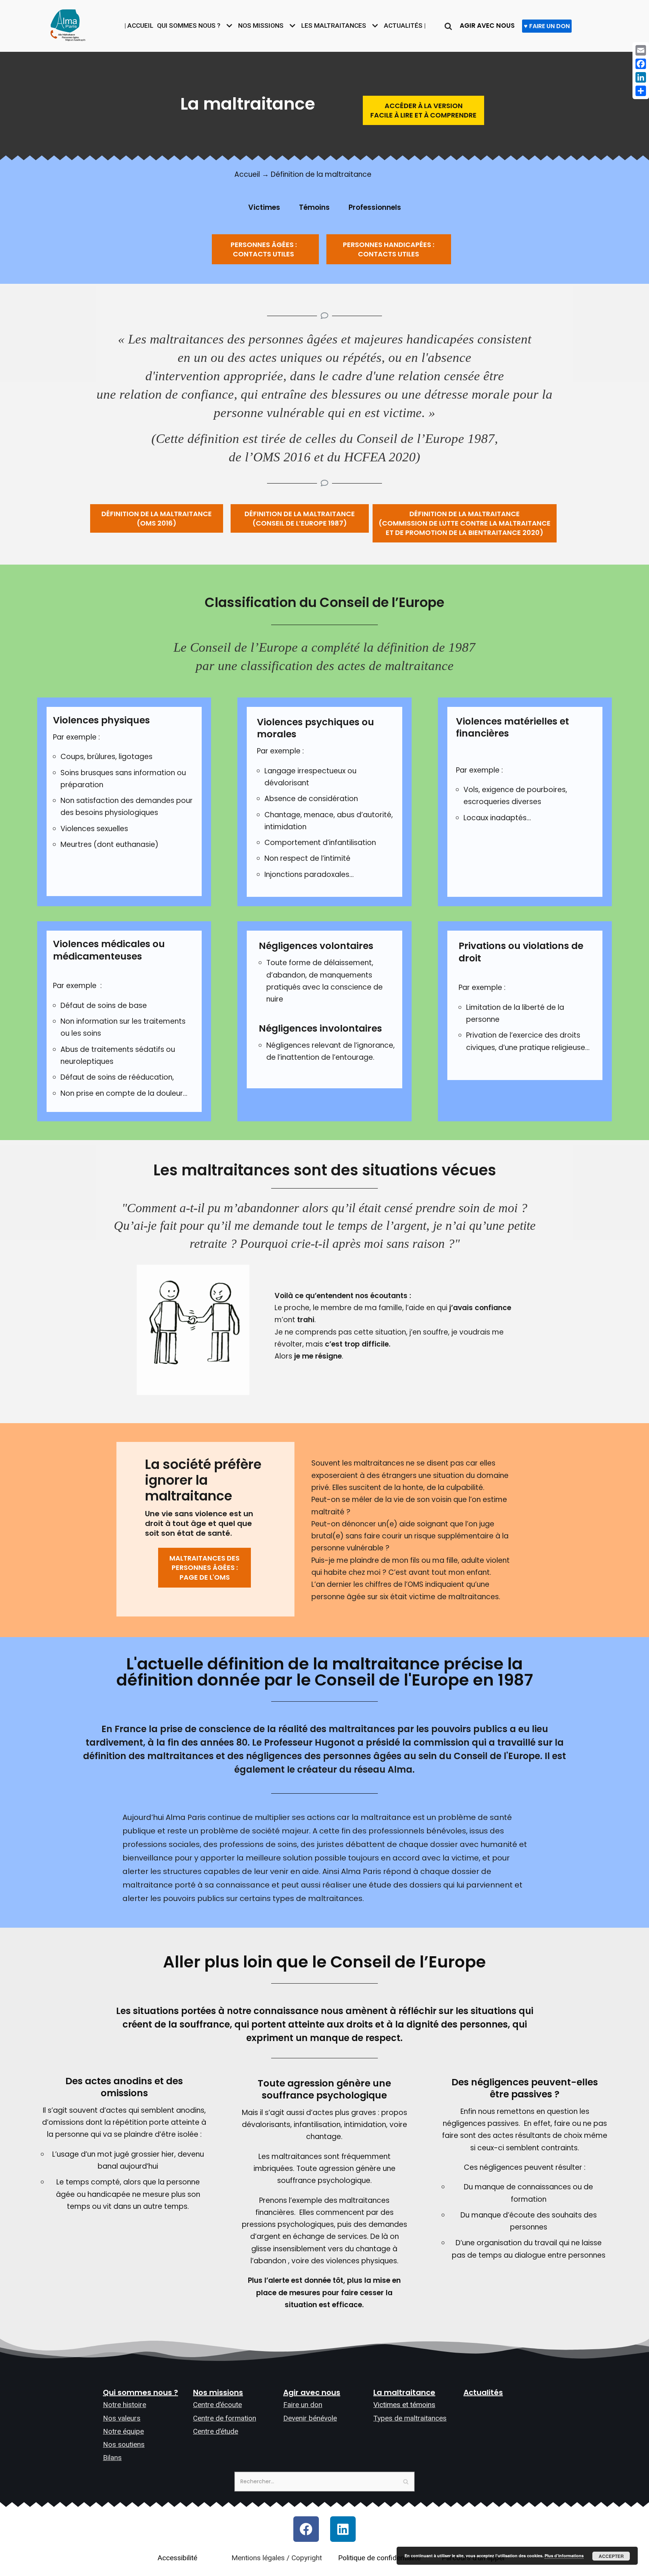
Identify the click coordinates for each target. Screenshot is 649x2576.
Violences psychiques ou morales (315, 728)
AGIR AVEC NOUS (487, 26)
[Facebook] (306, 2529)
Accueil (247, 174)
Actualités (483, 2392)
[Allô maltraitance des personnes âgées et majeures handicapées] (68, 24)
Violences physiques (101, 721)
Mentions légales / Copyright (277, 2558)
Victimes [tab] (264, 207)
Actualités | (405, 26)
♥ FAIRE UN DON (547, 26)
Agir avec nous (312, 2392)
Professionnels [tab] (375, 207)
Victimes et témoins (404, 2405)
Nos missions (218, 2392)
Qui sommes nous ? (140, 2392)
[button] (423, 110)
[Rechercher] (448, 26)
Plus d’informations (564, 2556)
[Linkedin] (343, 2529)
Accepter (611, 2556)
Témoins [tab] (314, 207)
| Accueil (139, 26)
